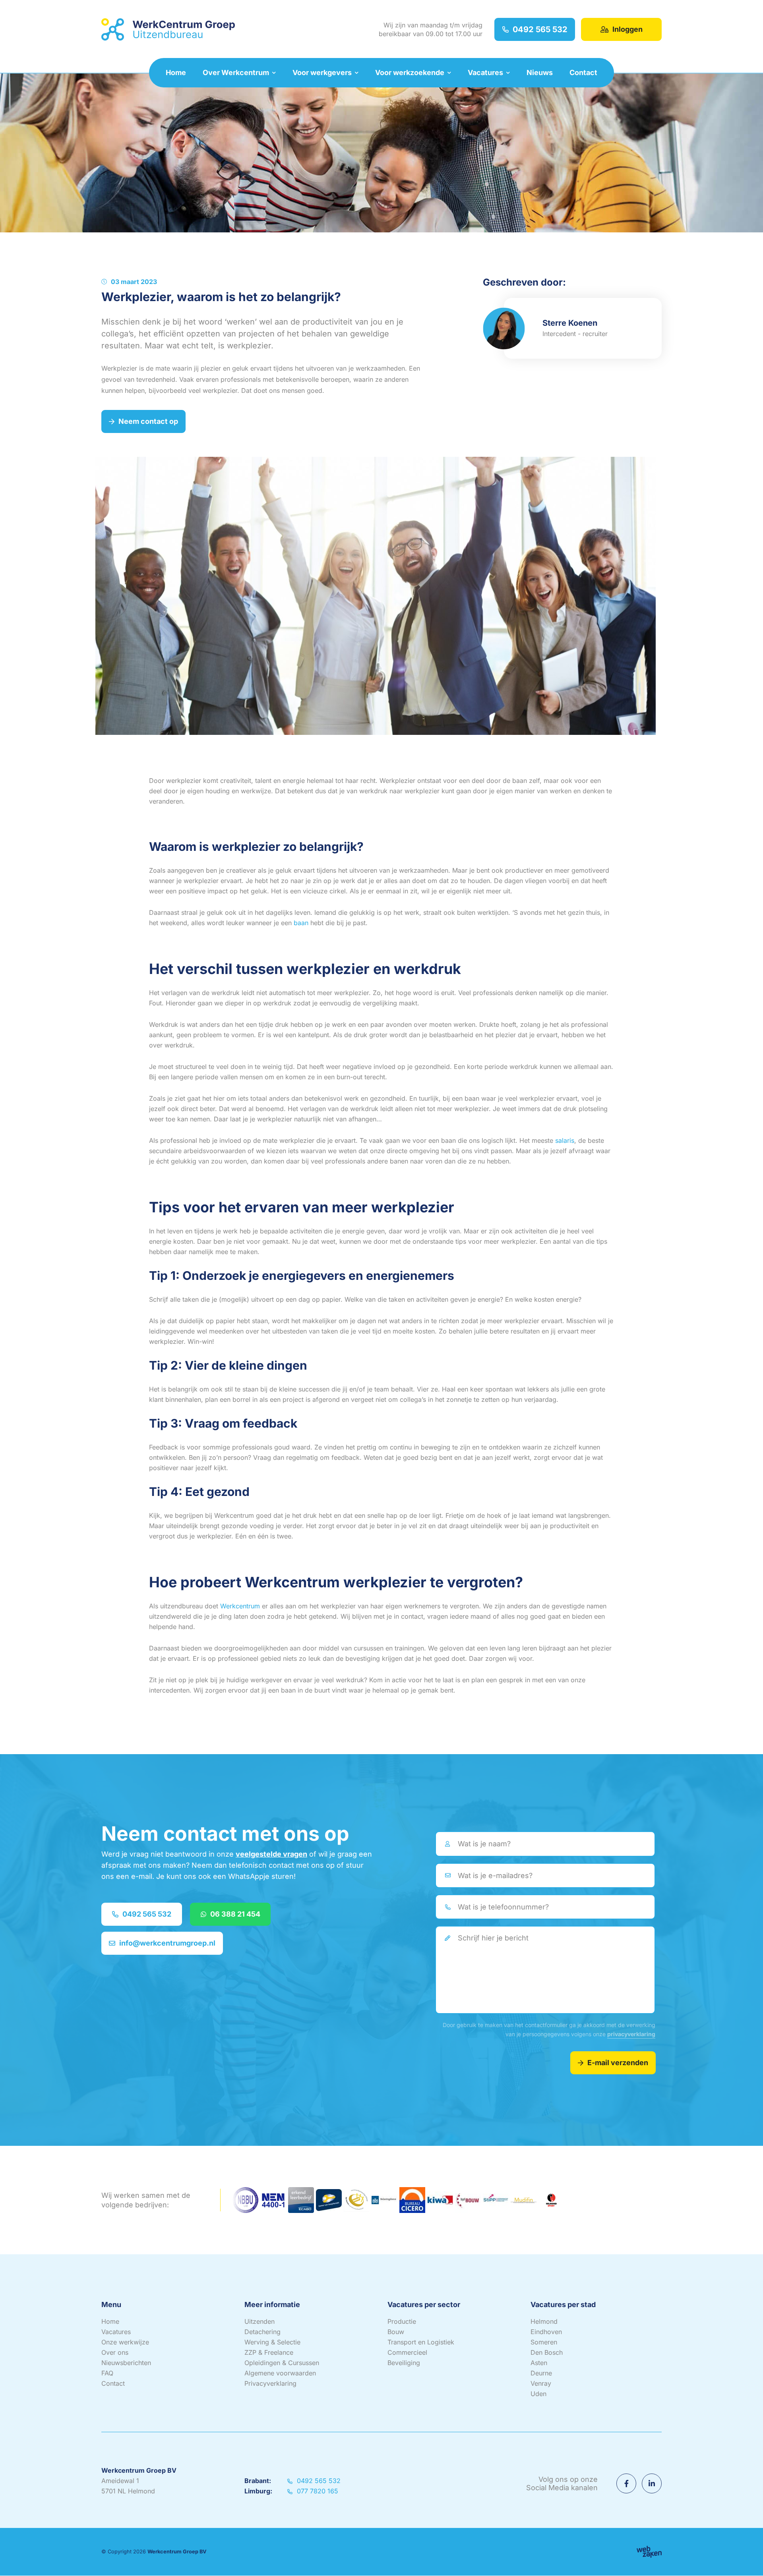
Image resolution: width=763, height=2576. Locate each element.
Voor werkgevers (322, 72)
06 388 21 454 (235, 1914)
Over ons (115, 2353)
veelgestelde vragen (271, 1854)
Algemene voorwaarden (280, 2373)
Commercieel (407, 2353)
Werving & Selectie (272, 2342)
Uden (538, 2394)
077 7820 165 (317, 2491)
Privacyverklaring (270, 2384)
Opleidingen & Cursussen (282, 2363)
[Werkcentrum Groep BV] (168, 30)
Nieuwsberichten (126, 2363)
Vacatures (485, 72)
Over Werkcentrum (236, 72)
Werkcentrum (240, 1606)
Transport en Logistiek (421, 2342)
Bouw (396, 2332)
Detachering (262, 2332)
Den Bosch (547, 2353)
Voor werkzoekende (410, 72)
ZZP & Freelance (269, 2353)
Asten (539, 2363)
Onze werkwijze (125, 2342)
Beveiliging (404, 2363)
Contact (583, 72)
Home (176, 72)
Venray (541, 2384)
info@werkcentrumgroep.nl (167, 1943)
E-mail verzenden (618, 2063)
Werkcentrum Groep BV (177, 2552)
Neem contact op (148, 421)
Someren (544, 2342)
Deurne (541, 2373)
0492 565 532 (540, 29)
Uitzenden (259, 2322)
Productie (402, 2322)
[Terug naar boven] (747, 2560)
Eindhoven (546, 2332)
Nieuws (540, 72)
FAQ (107, 2373)
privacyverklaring (631, 2034)
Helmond (544, 2322)
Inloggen (627, 29)
